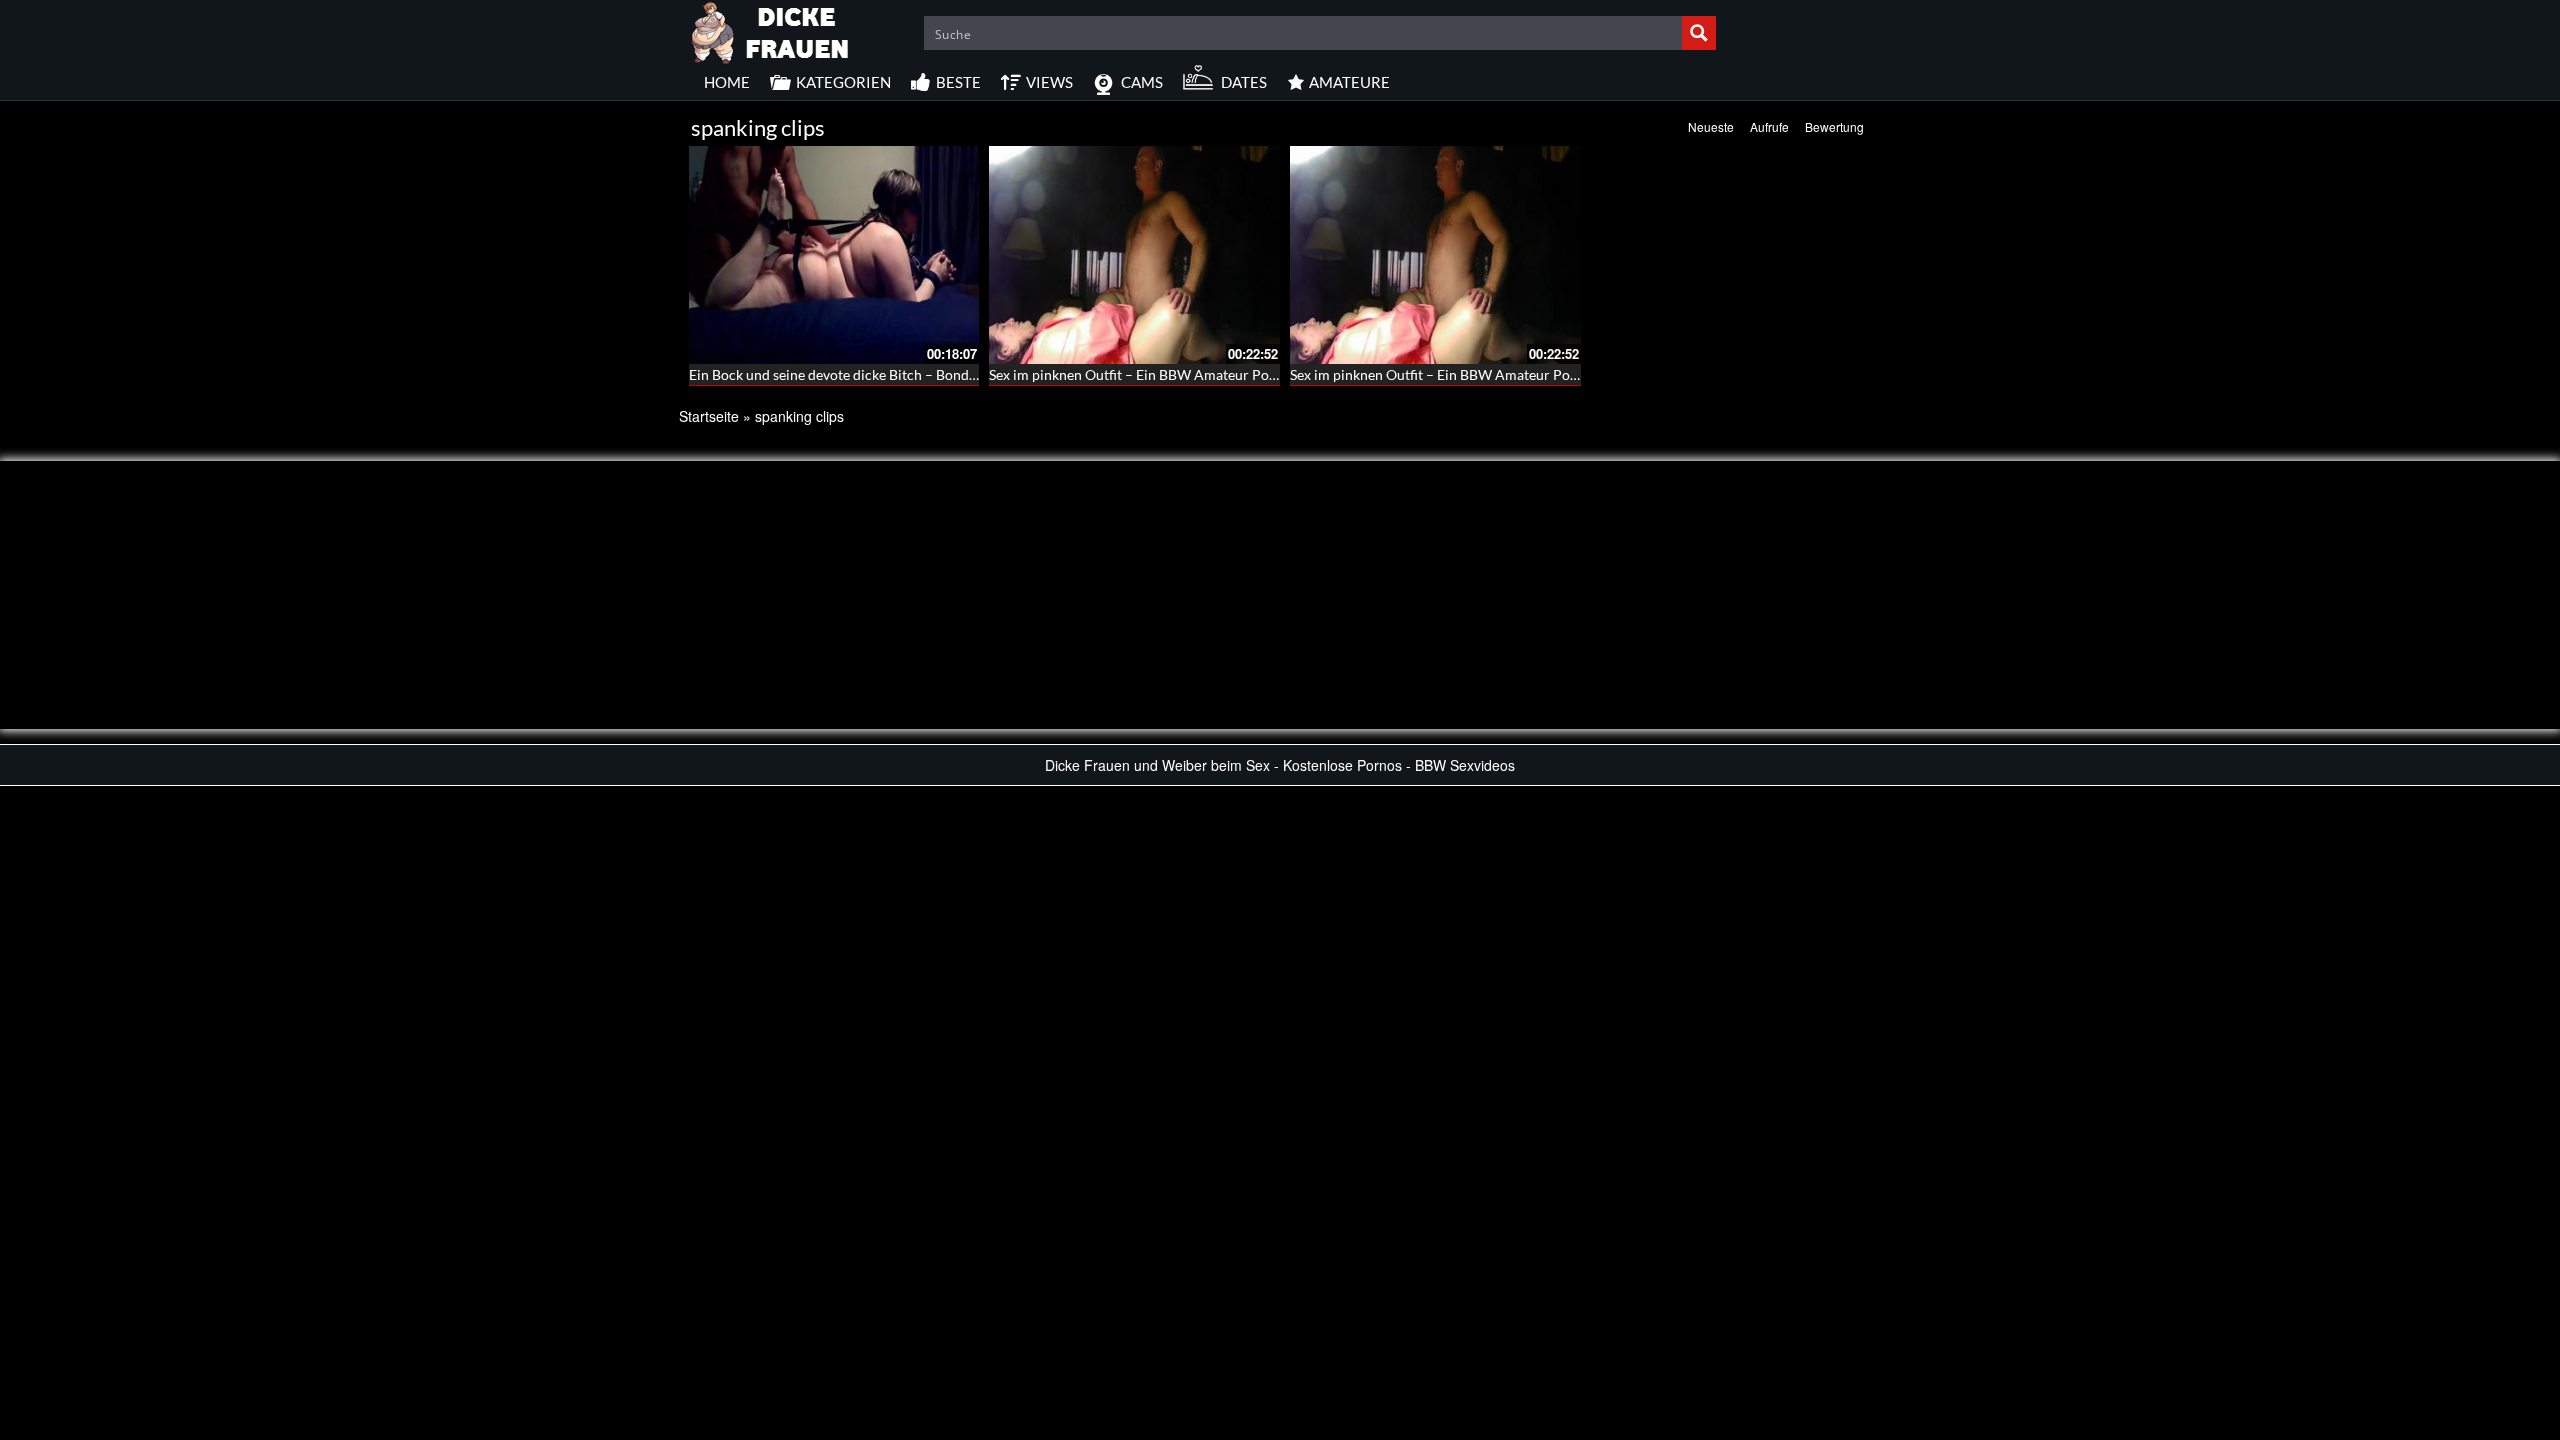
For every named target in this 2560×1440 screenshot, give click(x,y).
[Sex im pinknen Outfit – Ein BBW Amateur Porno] (1134, 255)
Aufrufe (1769, 126)
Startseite (709, 416)
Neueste (1711, 126)
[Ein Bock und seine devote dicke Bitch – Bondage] (834, 255)
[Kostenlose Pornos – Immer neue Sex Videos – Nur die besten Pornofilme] (771, 30)
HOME (727, 82)
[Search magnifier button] (1699, 33)
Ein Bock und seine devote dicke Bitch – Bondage (839, 374)
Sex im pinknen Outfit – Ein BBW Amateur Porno (1140, 374)
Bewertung (1834, 126)
